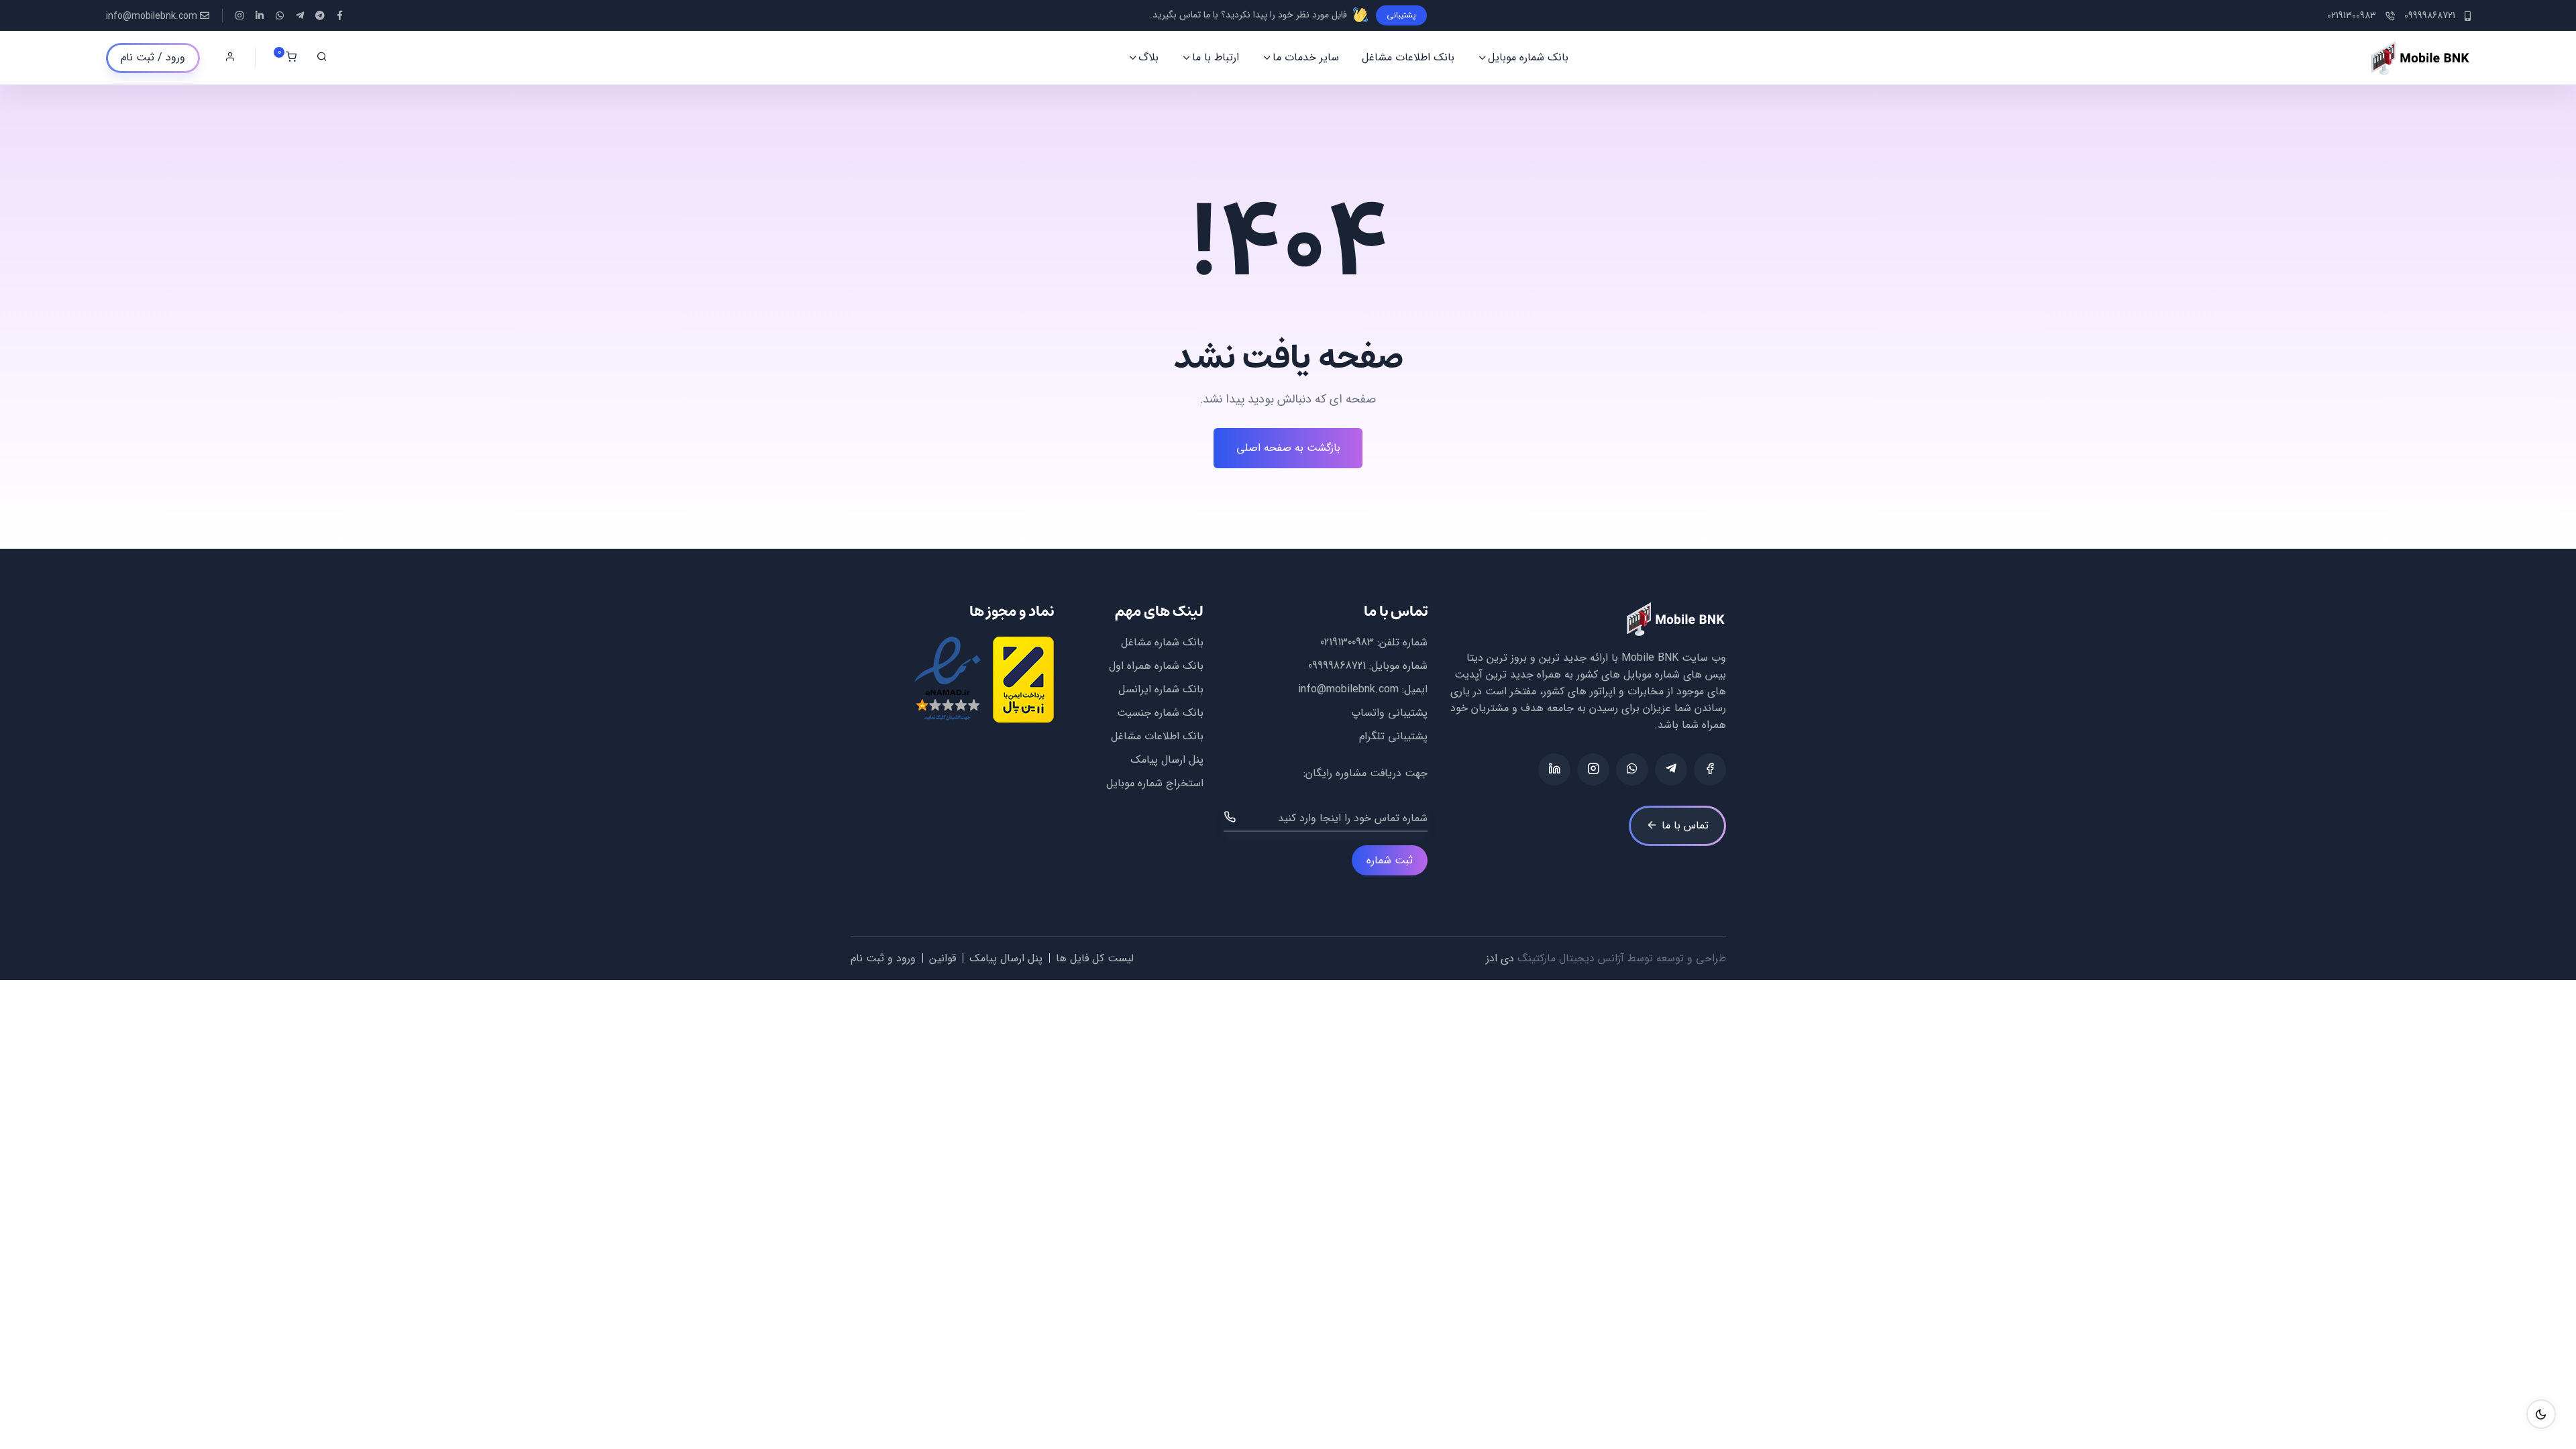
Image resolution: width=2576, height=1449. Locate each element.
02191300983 (1347, 642)
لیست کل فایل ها (1095, 958)
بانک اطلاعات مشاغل (1408, 57)
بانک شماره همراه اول (1156, 666)
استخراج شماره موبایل (1155, 783)
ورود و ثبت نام (883, 958)
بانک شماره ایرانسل (1161, 689)
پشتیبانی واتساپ (1389, 713)
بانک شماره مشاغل (1162, 642)
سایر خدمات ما (1306, 57)
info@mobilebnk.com (152, 16)
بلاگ (1148, 57)
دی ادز (1500, 958)
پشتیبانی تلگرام (1393, 736)
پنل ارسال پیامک (1167, 760)
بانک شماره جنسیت (1160, 713)
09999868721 (1337, 666)
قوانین (943, 958)
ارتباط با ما (1216, 57)
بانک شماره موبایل (1528, 57)
